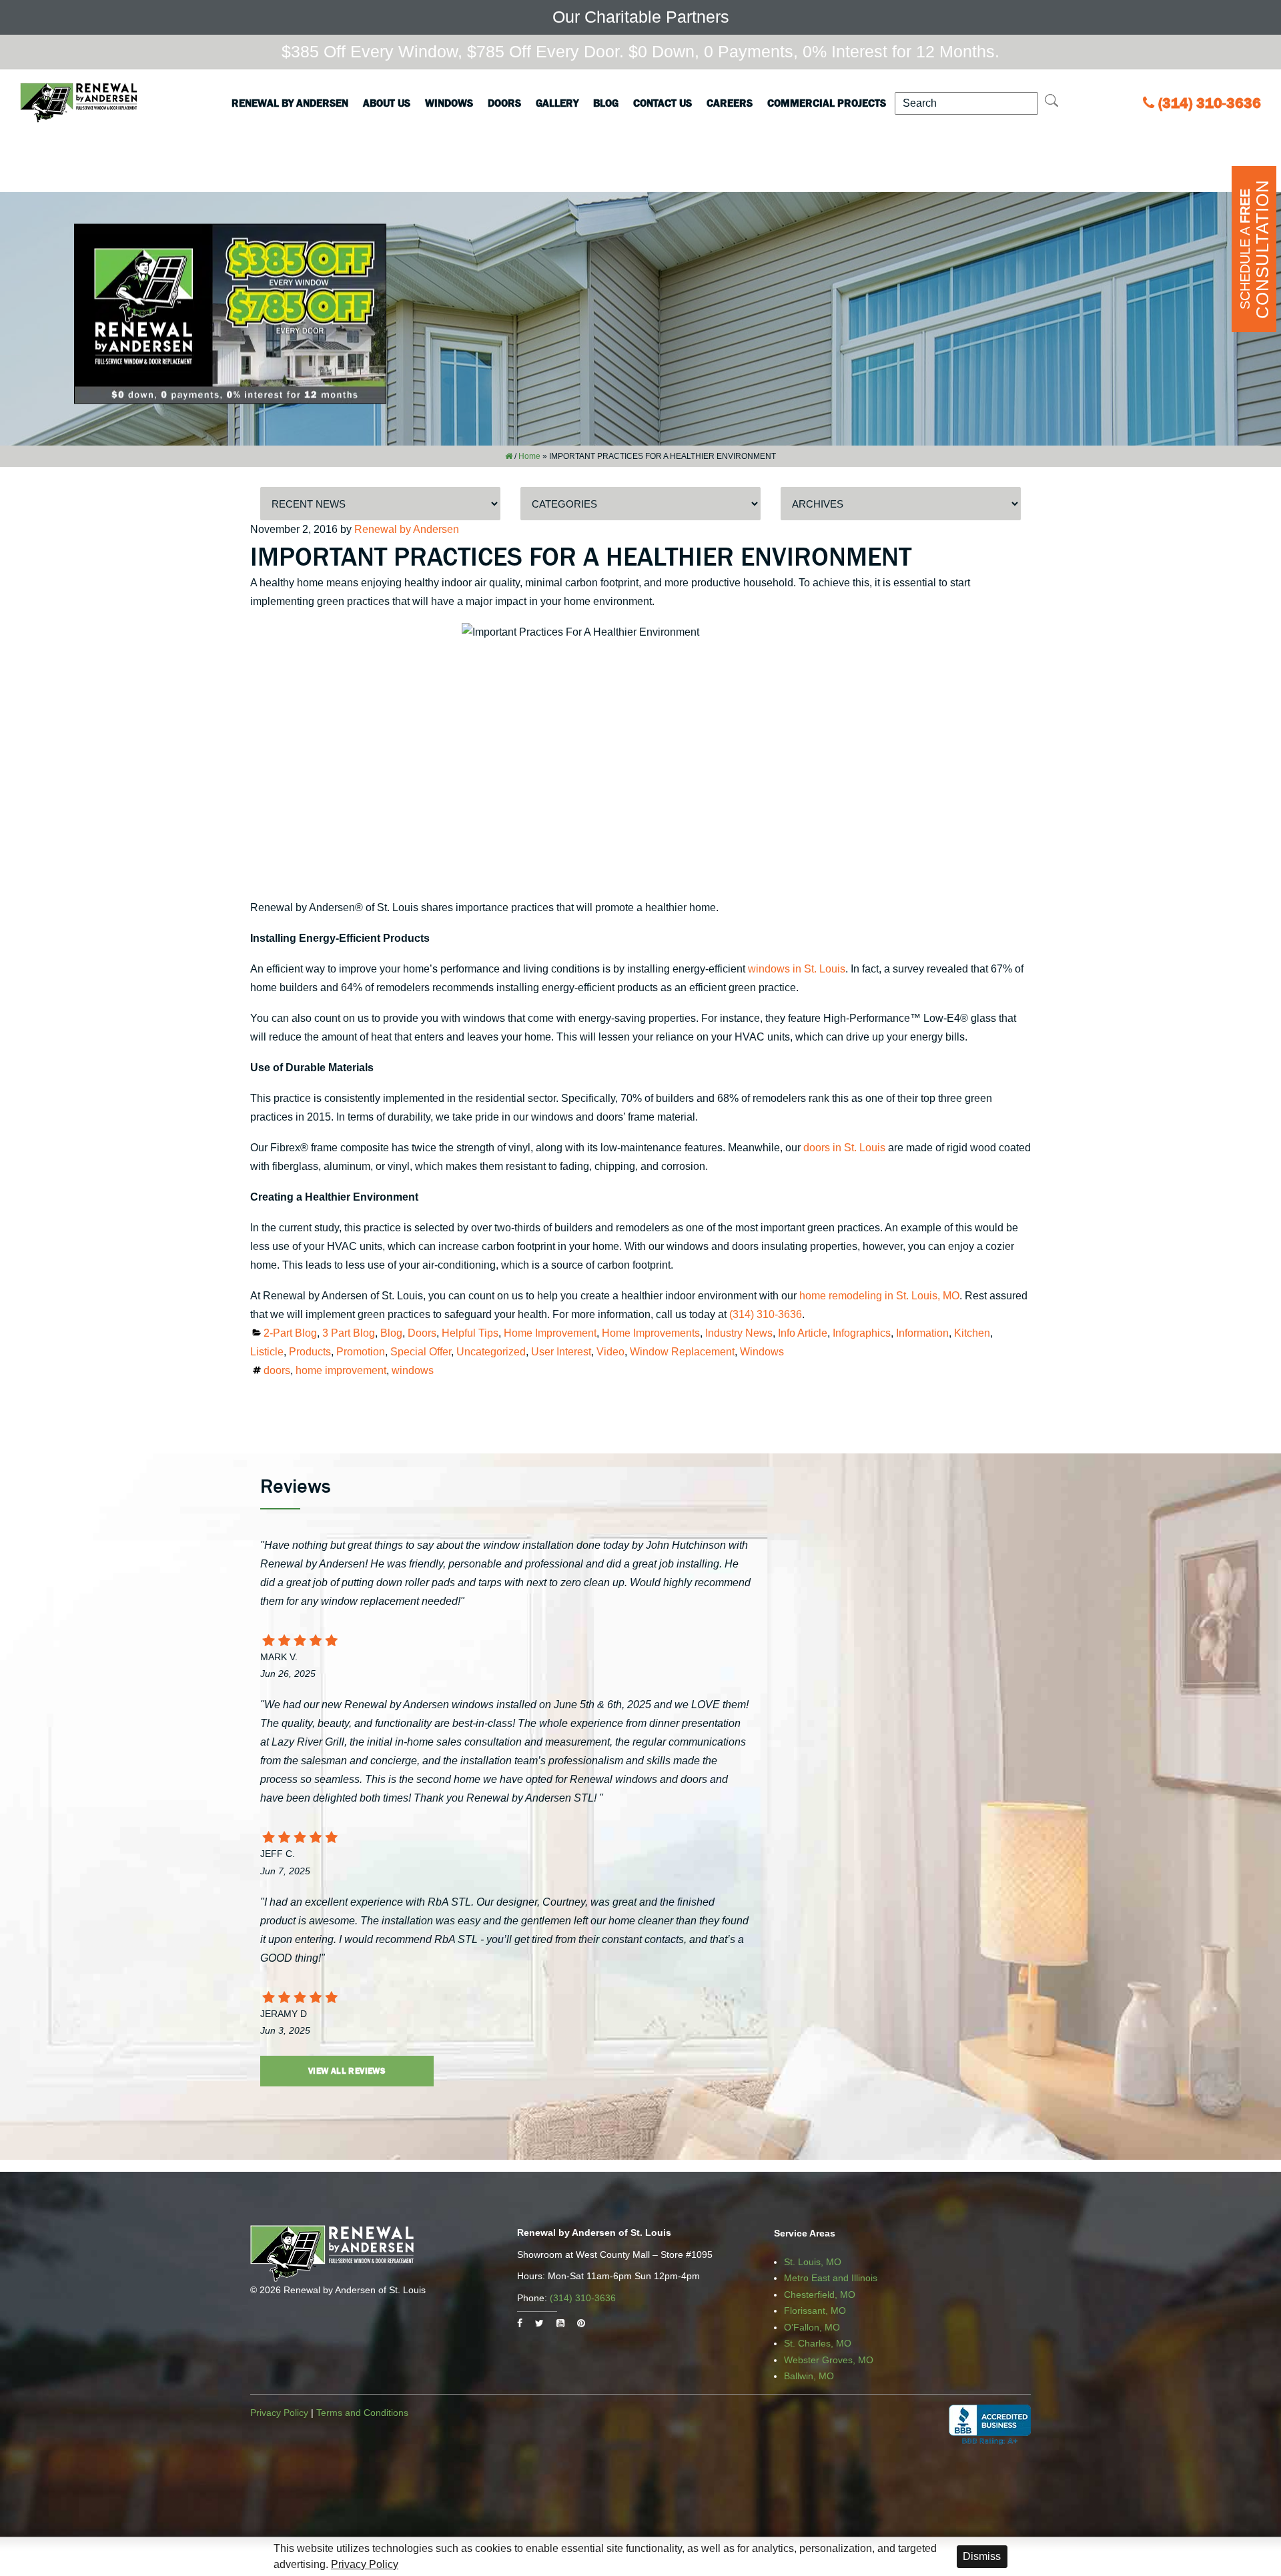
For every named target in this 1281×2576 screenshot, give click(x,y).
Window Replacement (682, 1352)
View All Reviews (347, 2071)
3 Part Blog (349, 1333)
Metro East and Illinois (831, 2278)
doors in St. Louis (844, 1148)
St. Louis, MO (813, 2262)
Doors (504, 103)
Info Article (803, 1333)
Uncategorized (491, 1352)
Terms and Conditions (362, 2413)
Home (529, 456)
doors (277, 1370)
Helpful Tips (470, 1333)
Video (610, 1352)
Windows (449, 103)
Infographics (862, 1333)
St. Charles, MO (818, 2343)
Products (310, 1352)
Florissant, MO (815, 2311)
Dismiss (982, 2556)
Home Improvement (550, 1333)
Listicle (267, 1352)
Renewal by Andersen (290, 103)
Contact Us (663, 103)
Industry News (739, 1333)
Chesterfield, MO (820, 2295)
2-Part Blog (290, 1333)
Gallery (557, 103)
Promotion (361, 1352)
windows (413, 1370)
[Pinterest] (581, 2323)
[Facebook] (520, 2323)
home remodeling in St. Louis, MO (879, 1296)
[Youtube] (560, 2323)
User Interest (561, 1352)
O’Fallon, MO (812, 2327)
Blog (606, 103)
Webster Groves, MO (829, 2360)
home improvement (341, 1370)
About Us (387, 103)
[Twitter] (539, 2323)
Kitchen (972, 1333)
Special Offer (421, 1352)
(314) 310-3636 (1210, 103)
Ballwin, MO (809, 2376)
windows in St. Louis (797, 969)
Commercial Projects (827, 103)
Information (922, 1333)
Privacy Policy (279, 2413)
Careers (730, 103)
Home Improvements (651, 1333)
